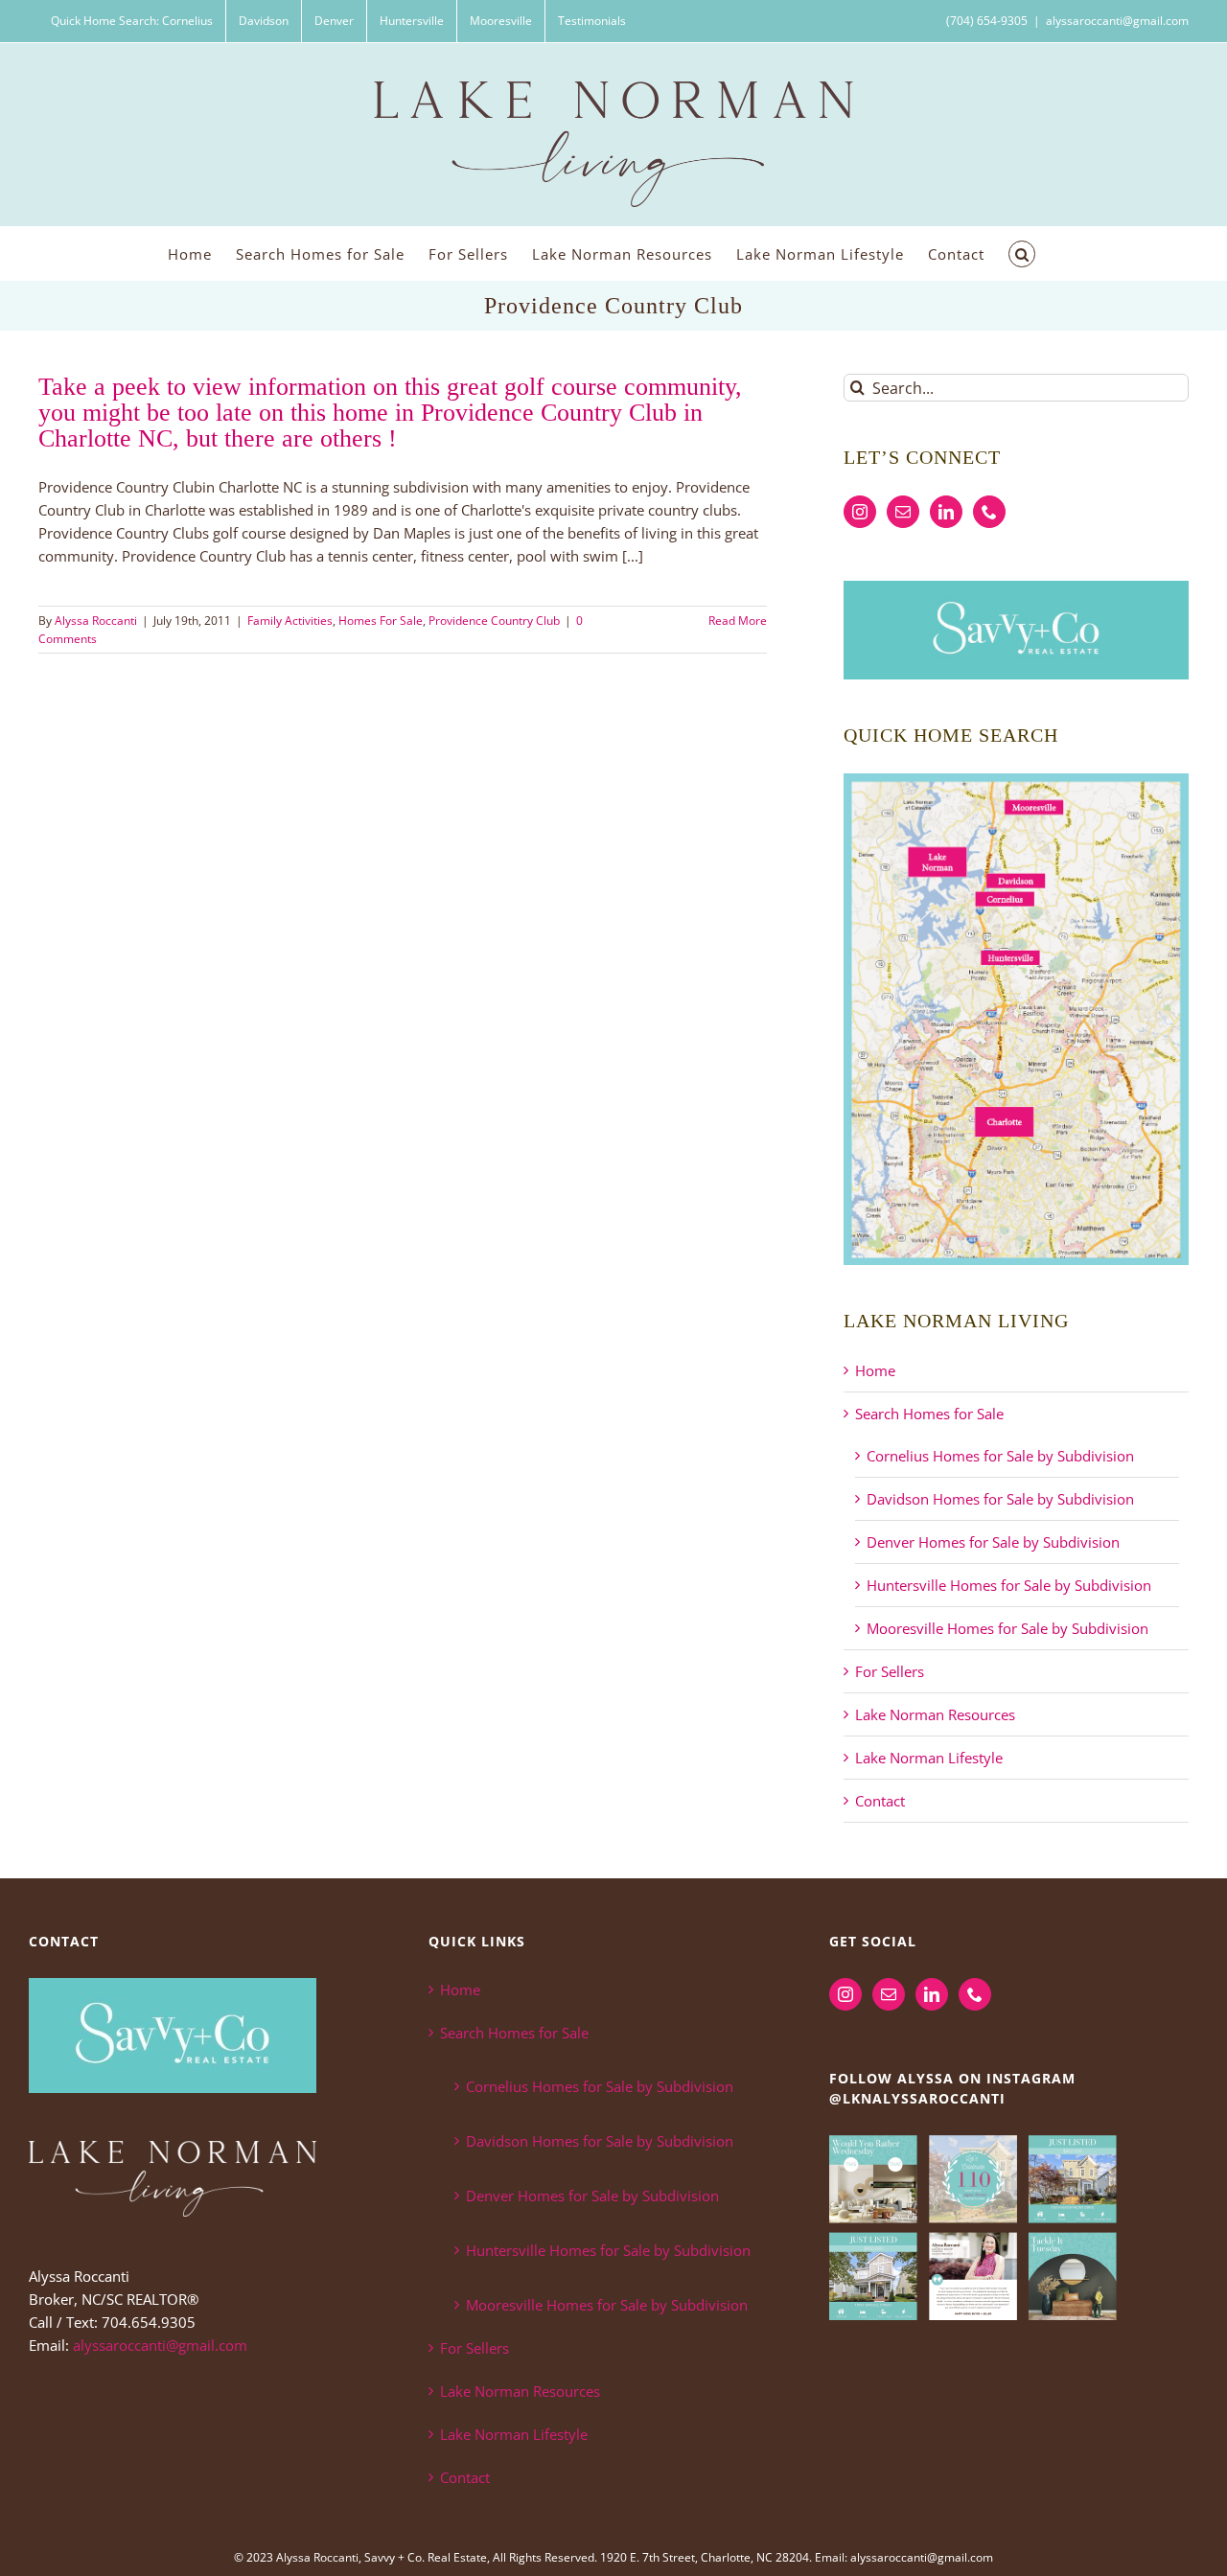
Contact (880, 1801)
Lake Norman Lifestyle (929, 1758)
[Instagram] (860, 512)
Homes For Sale (381, 621)
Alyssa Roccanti (96, 621)
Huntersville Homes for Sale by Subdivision (1009, 1585)
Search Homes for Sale (929, 1414)
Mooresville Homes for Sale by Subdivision (1007, 1628)
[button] (1022, 253)
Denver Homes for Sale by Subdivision (993, 1542)
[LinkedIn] (946, 512)
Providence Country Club (494, 621)
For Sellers (890, 1671)
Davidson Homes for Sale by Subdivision (1000, 1499)
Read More (738, 621)
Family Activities (290, 621)
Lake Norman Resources (935, 1714)
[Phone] (989, 512)
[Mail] (903, 512)
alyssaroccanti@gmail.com (1117, 21)
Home (875, 1370)
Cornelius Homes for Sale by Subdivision (1000, 1456)
